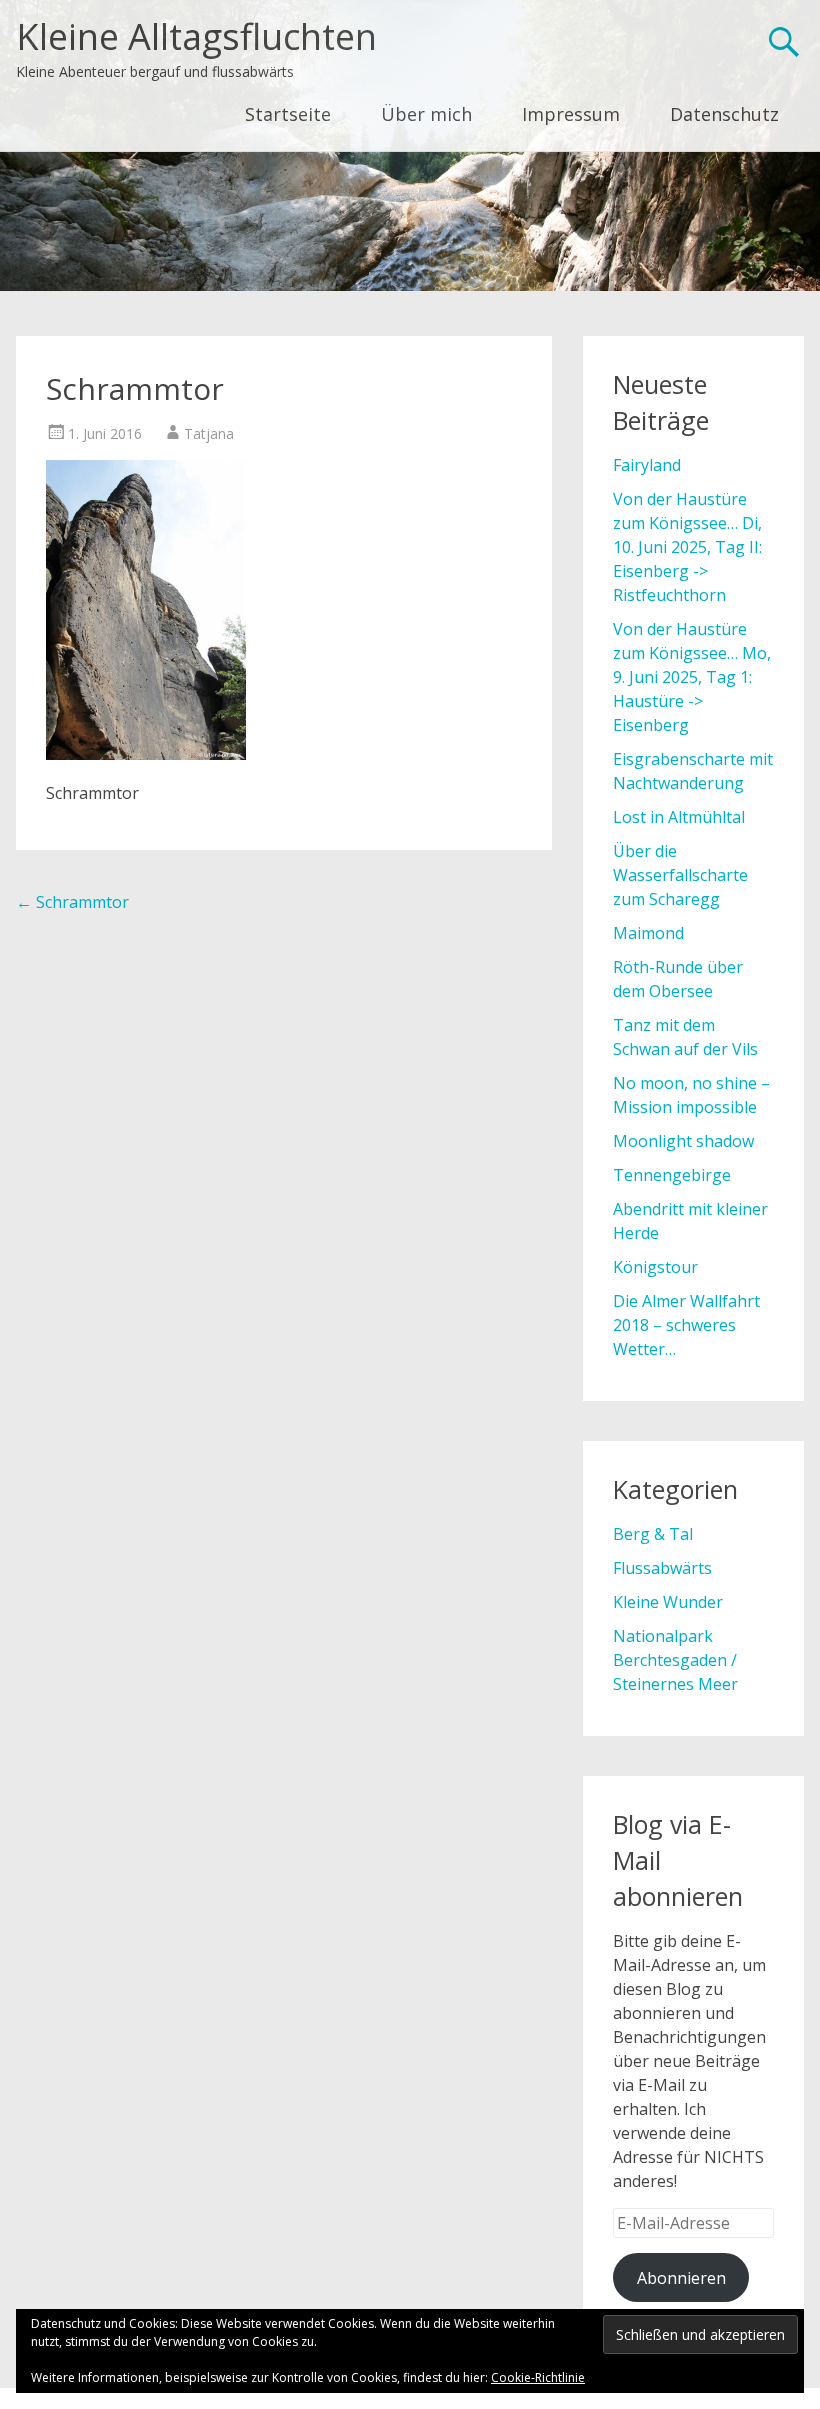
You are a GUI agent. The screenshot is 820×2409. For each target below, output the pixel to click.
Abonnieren (681, 2278)
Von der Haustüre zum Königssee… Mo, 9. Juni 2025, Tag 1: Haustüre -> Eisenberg (692, 677)
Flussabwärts (662, 1568)
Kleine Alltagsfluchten (196, 36)
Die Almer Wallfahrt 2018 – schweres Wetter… (686, 1325)
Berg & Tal (653, 1534)
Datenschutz (724, 114)
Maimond (648, 933)
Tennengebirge (672, 1175)
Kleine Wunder (668, 1602)
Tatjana (209, 433)
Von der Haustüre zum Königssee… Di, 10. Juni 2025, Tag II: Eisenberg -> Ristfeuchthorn (687, 547)
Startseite (288, 114)
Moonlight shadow (683, 1141)
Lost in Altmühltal (679, 817)
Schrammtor (72, 902)
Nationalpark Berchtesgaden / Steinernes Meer (675, 1660)
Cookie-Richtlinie (538, 2377)
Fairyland (647, 465)
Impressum (571, 114)
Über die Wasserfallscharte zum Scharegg (680, 875)
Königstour (655, 1267)
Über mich (426, 114)
